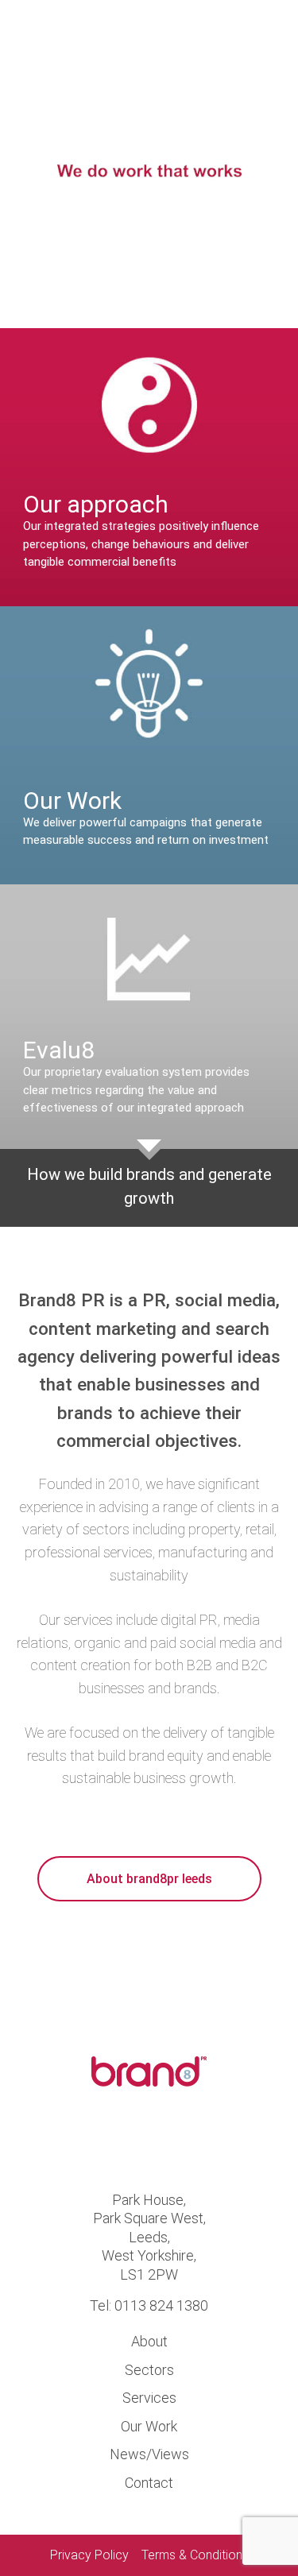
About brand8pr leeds (149, 1879)
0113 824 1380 (161, 2305)
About (149, 2341)
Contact (149, 2483)
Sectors (149, 2370)
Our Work (149, 2426)
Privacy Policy (89, 2555)
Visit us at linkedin (176, 2142)
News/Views (149, 2454)
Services (149, 2398)
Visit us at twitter (122, 2142)
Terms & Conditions (195, 2555)
